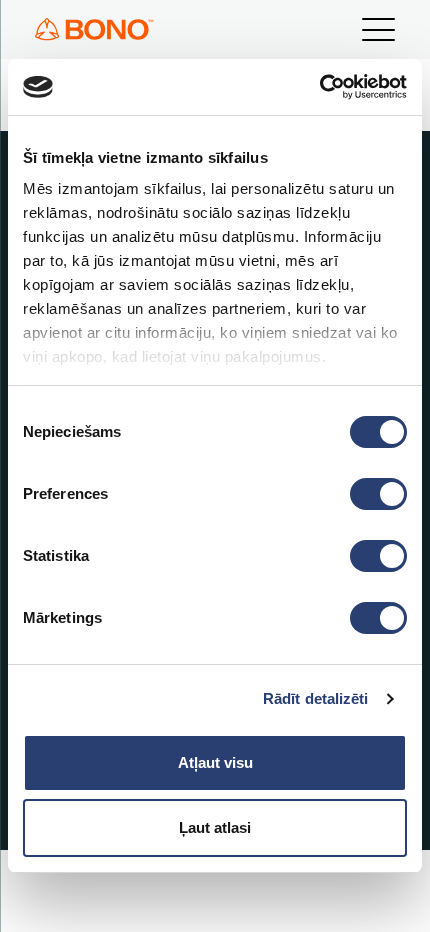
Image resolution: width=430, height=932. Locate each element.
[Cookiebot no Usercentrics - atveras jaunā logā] (319, 87)
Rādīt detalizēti (316, 698)
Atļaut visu (215, 762)
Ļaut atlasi (215, 827)
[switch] (378, 494)
